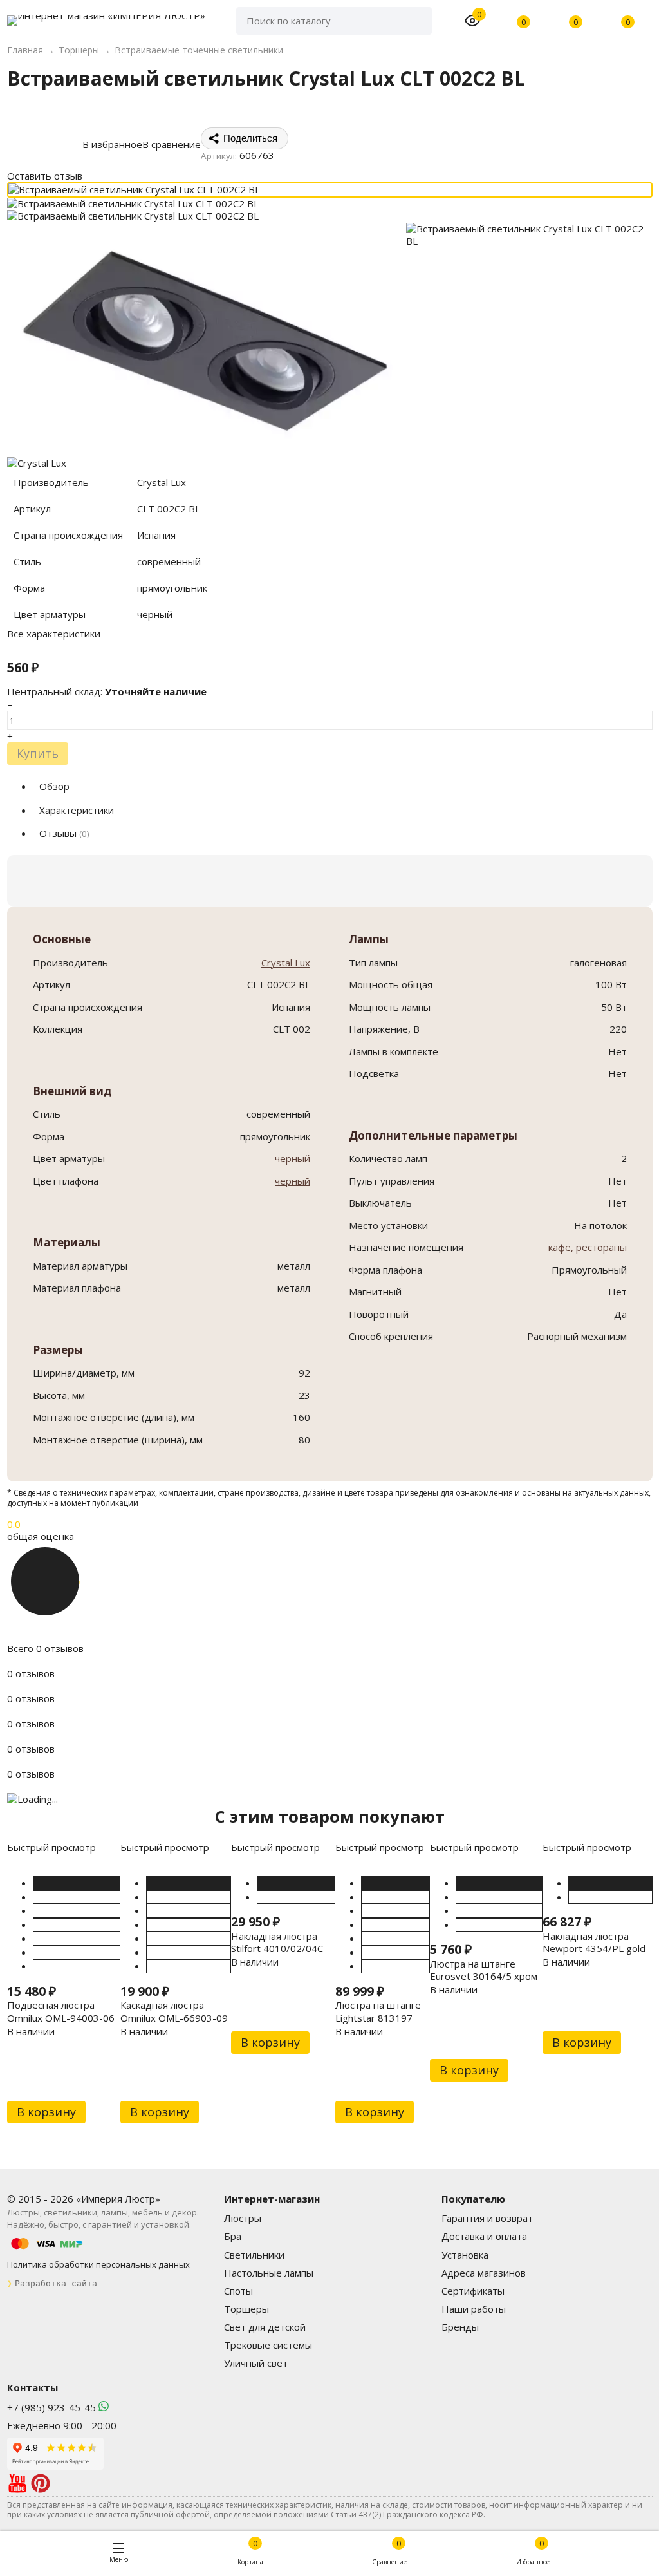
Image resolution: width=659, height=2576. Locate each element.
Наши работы (474, 2309)
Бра (233, 2236)
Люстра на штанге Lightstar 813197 (378, 2011)
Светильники (254, 2255)
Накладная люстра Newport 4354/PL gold (594, 1942)
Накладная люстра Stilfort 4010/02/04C (277, 1942)
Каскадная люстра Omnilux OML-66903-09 (174, 2011)
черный (292, 1158)
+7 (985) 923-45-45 (51, 2407)
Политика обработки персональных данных (98, 2264)
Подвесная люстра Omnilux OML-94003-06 (61, 2011)
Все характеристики (54, 634)
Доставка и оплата (484, 2236)
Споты (238, 2291)
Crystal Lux (286, 963)
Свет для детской (265, 2327)
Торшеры (246, 2309)
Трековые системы (268, 2345)
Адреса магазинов (484, 2273)
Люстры (243, 2218)
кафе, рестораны (588, 1247)
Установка (465, 2255)
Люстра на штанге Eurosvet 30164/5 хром (484, 1970)
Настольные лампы (269, 2273)
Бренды (460, 2327)
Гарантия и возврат (487, 2218)
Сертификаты (473, 2291)
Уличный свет (256, 2363)
